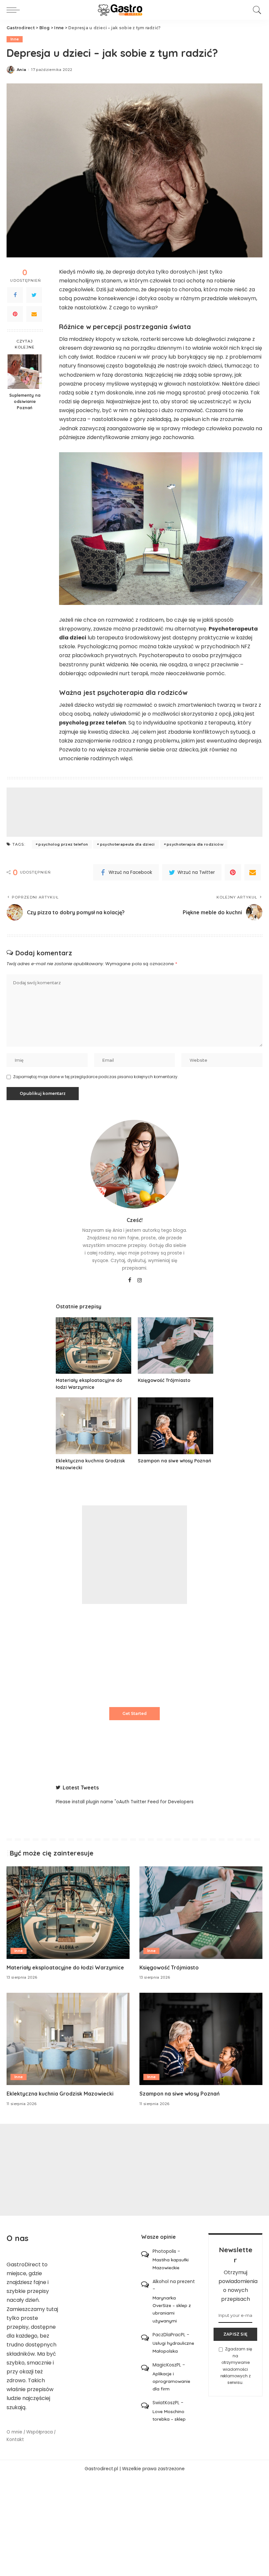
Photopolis (164, 2251)
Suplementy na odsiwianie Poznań (25, 401)
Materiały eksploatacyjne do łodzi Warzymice (65, 1967)
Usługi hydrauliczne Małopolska (173, 2347)
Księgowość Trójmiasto (164, 1380)
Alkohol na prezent (174, 2281)
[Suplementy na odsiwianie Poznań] (25, 372)
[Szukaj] (256, 10)
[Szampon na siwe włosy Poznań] (176, 1426)
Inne (15, 39)
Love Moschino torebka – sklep (169, 2415)
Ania (21, 70)
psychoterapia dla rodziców (195, 844)
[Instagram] (140, 1280)
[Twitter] (34, 295)
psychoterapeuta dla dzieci (127, 844)
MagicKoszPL (167, 2365)
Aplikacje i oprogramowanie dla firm (171, 2381)
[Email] (34, 314)
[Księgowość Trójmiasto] (176, 1346)
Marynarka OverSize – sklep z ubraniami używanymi (172, 2309)
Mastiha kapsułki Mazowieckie (171, 2263)
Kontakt (15, 2440)
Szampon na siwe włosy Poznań (174, 1461)
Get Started (134, 1713)
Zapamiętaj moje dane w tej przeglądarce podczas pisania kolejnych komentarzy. (96, 1077)
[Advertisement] (134, 812)
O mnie (14, 2432)
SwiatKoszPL (166, 2403)
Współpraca (40, 2432)
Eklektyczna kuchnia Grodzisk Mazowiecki (60, 2094)
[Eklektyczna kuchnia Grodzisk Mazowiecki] (93, 1426)
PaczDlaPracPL (169, 2335)
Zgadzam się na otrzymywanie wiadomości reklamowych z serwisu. (236, 2366)
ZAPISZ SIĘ (235, 2334)
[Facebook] (15, 295)
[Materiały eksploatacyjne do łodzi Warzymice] (93, 1346)
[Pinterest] (15, 314)
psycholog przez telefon (63, 844)
